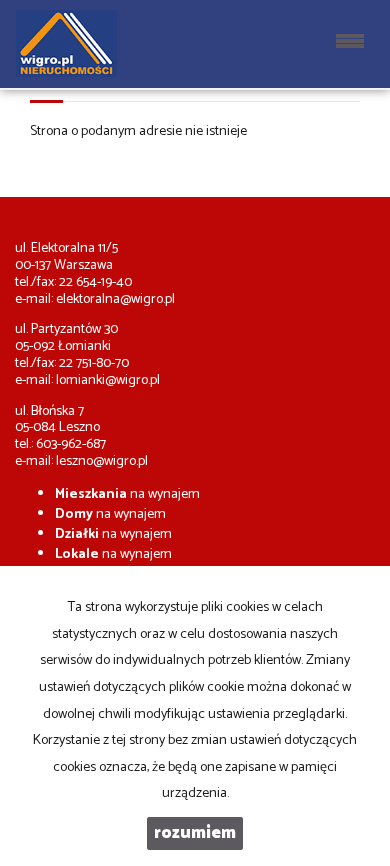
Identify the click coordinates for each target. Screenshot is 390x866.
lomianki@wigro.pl (108, 380)
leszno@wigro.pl (102, 461)
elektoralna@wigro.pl (115, 299)
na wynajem (127, 494)
